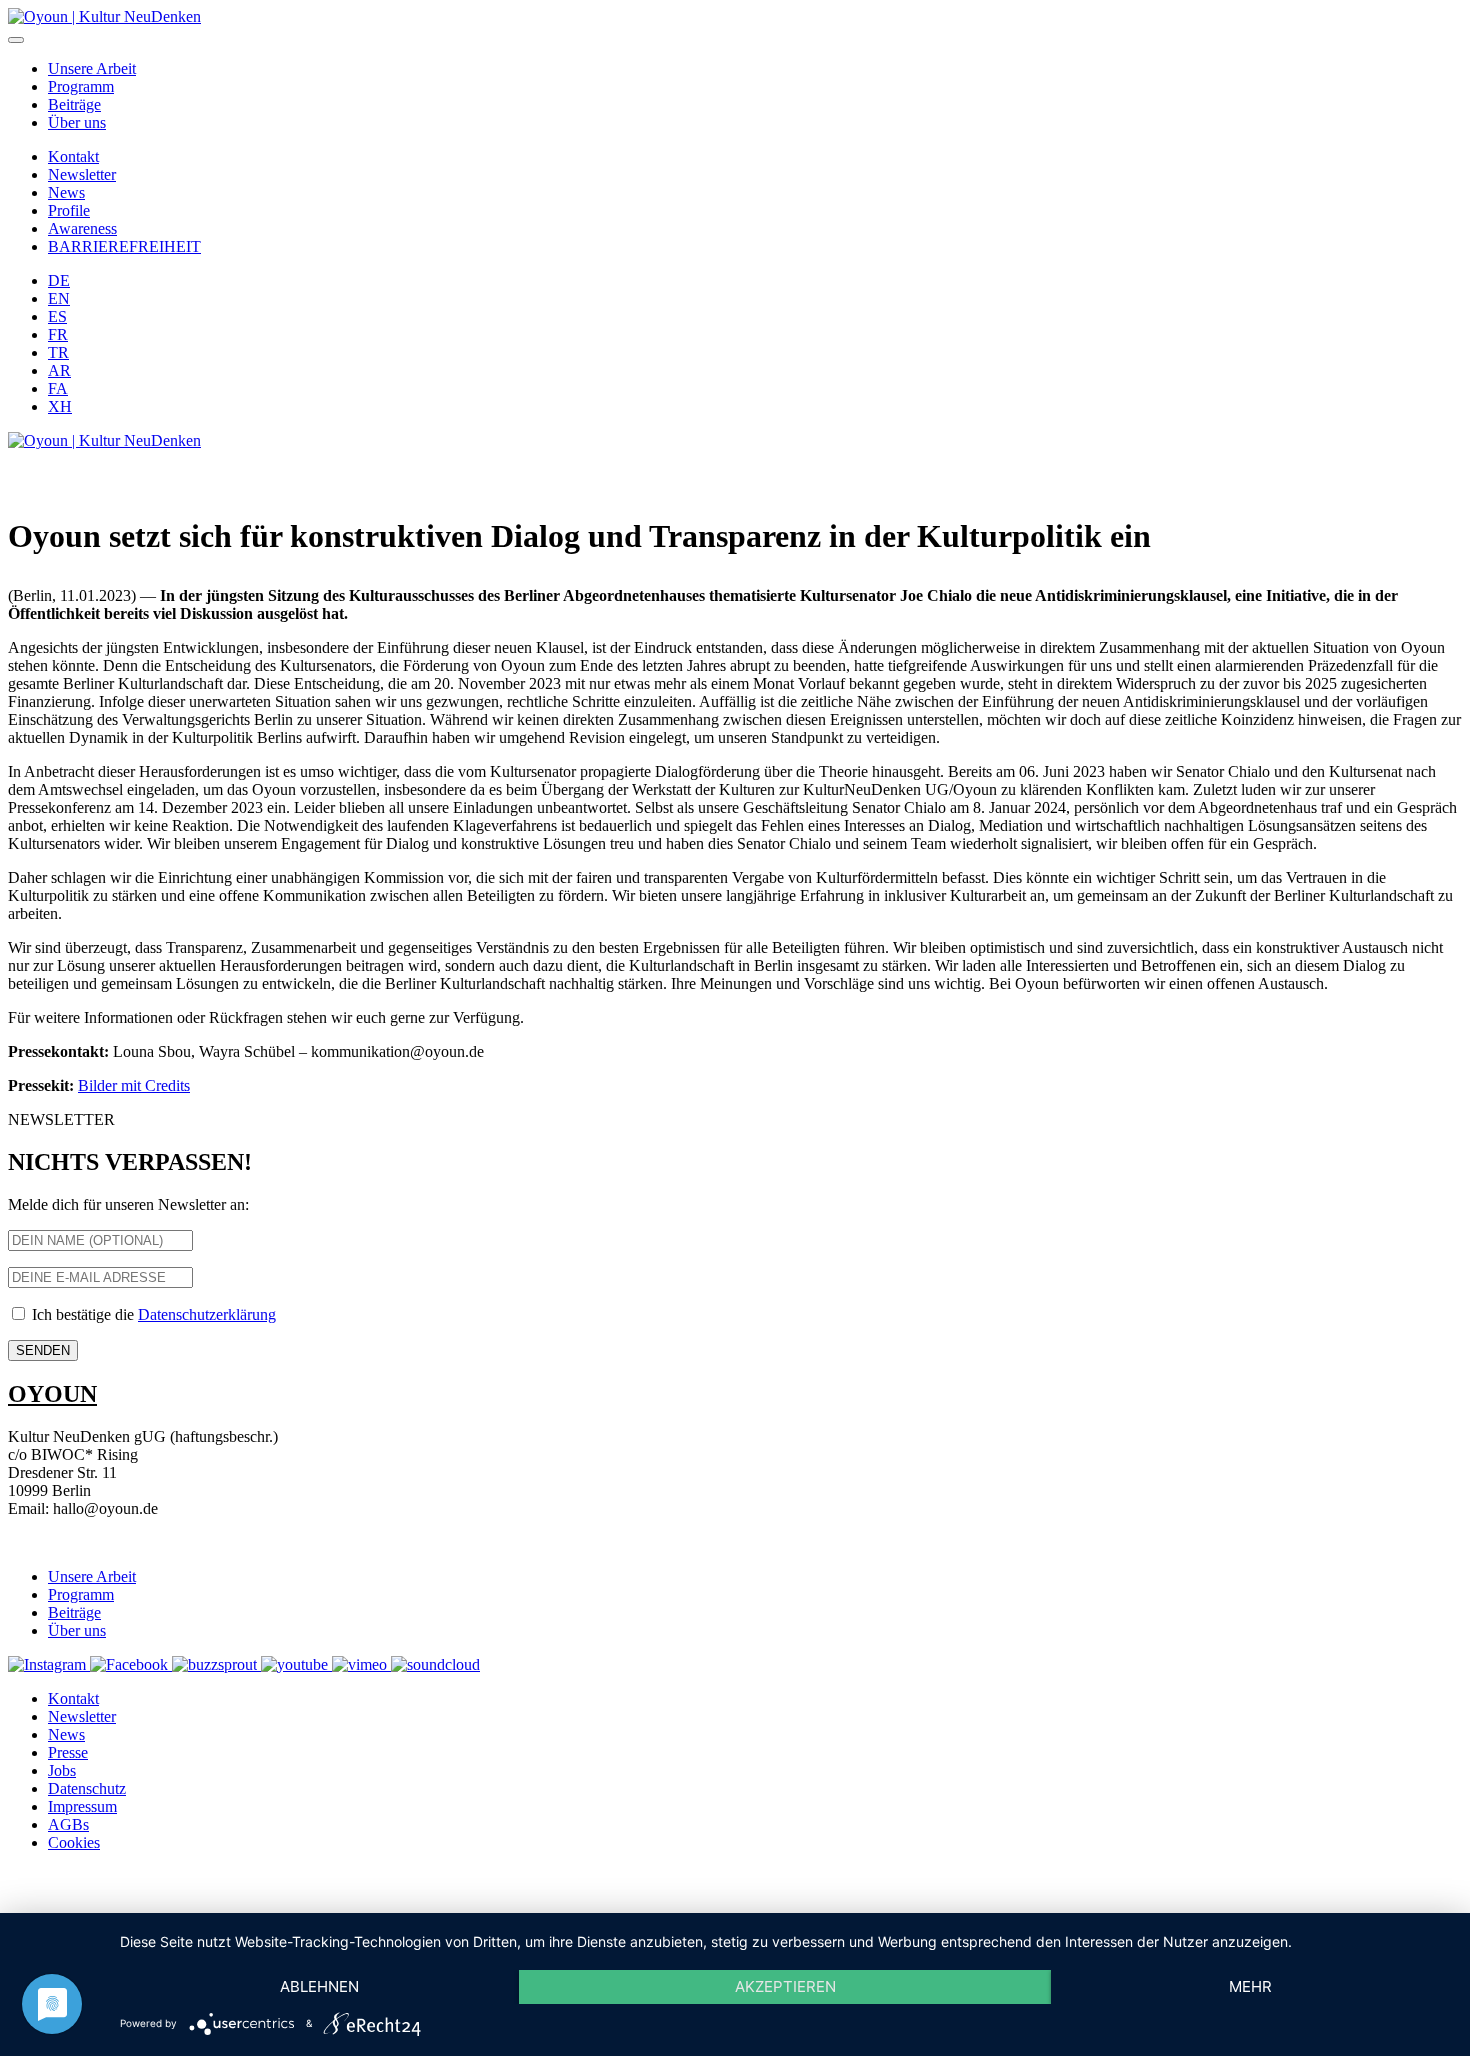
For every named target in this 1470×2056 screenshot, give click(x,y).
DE (59, 280)
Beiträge (74, 104)
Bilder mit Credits (134, 1085)
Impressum (82, 1806)
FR (58, 334)
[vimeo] (361, 1664)
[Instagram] (49, 1664)
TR (58, 352)
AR (59, 370)
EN (59, 298)
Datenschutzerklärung (207, 1314)
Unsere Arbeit (92, 68)
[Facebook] (131, 1664)
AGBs (68, 1824)
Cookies (74, 1842)
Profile (69, 210)
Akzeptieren (785, 1986)
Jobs (62, 1770)
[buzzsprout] (216, 1664)
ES (57, 316)
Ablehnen (319, 1986)
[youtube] (296, 1664)
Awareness (82, 228)
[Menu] (16, 40)
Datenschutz (87, 1788)
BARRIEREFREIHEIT (124, 246)
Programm (81, 86)
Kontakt (73, 156)
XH (60, 406)
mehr (1250, 1986)
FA (58, 388)
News (66, 192)
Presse (68, 1752)
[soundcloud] (435, 1664)
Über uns (77, 122)
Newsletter (82, 174)
